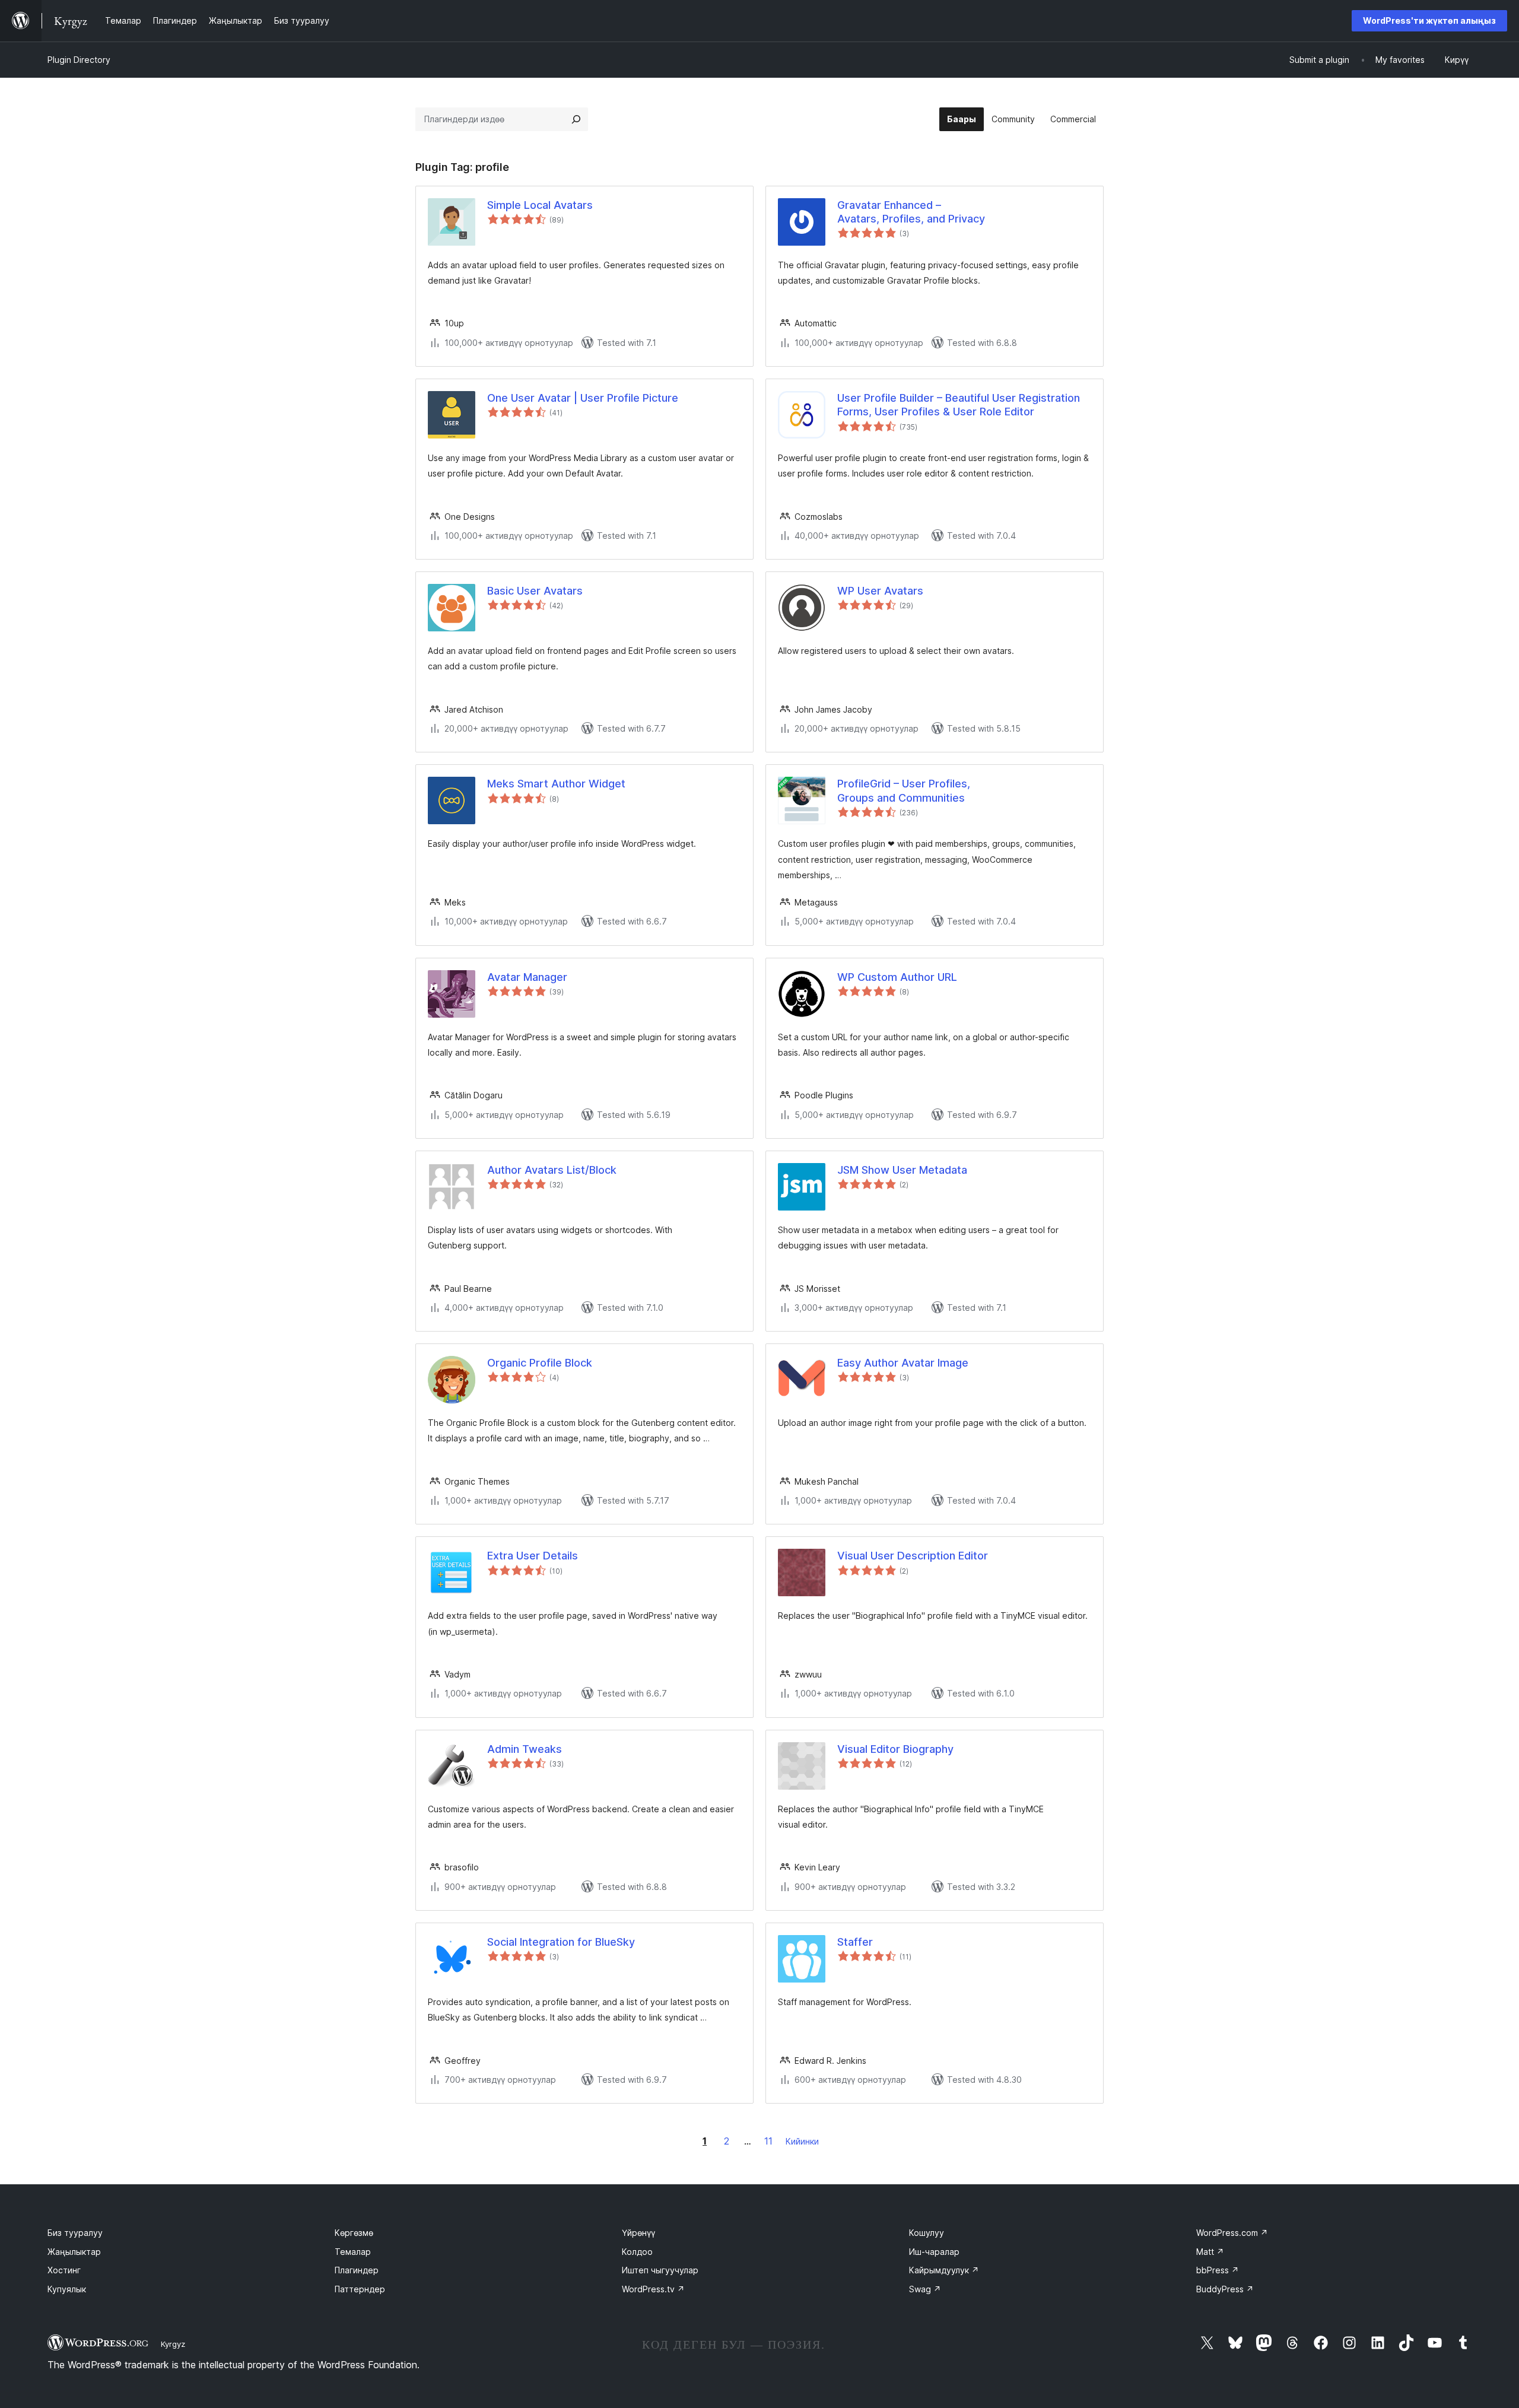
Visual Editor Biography (895, 1749)
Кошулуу (927, 2233)
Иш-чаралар (934, 2252)
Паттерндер (360, 2289)
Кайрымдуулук (944, 2270)
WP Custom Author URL (897, 977)
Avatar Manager (527, 977)
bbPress (1218, 2270)
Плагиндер (357, 2270)
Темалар (353, 2252)
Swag (925, 2289)
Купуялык (67, 2289)
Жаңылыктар (74, 2252)
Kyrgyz (173, 2344)
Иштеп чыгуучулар (660, 2270)
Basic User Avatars (535, 591)
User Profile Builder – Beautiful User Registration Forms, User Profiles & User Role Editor (959, 405)
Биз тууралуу (75, 2233)
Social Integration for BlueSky (561, 1942)
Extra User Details (533, 1556)
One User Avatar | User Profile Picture (583, 398)
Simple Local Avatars (540, 205)
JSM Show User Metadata (902, 1170)
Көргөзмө (354, 2233)
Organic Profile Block (540, 1363)
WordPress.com (1232, 2233)
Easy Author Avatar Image (903, 1363)
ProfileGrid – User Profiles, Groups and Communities (904, 790)
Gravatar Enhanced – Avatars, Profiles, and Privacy (911, 212)
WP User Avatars (880, 591)
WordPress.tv (653, 2289)
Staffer (855, 1942)
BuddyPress (1225, 2289)
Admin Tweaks (525, 1749)
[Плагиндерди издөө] (576, 119)
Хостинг (64, 2270)
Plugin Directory (79, 60)
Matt (1210, 2252)
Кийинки (802, 2141)
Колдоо (637, 2252)
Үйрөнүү (638, 2233)
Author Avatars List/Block (552, 1170)
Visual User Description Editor (913, 1556)
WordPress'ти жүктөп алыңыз (1429, 20)
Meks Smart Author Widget (556, 784)
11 (768, 2141)
